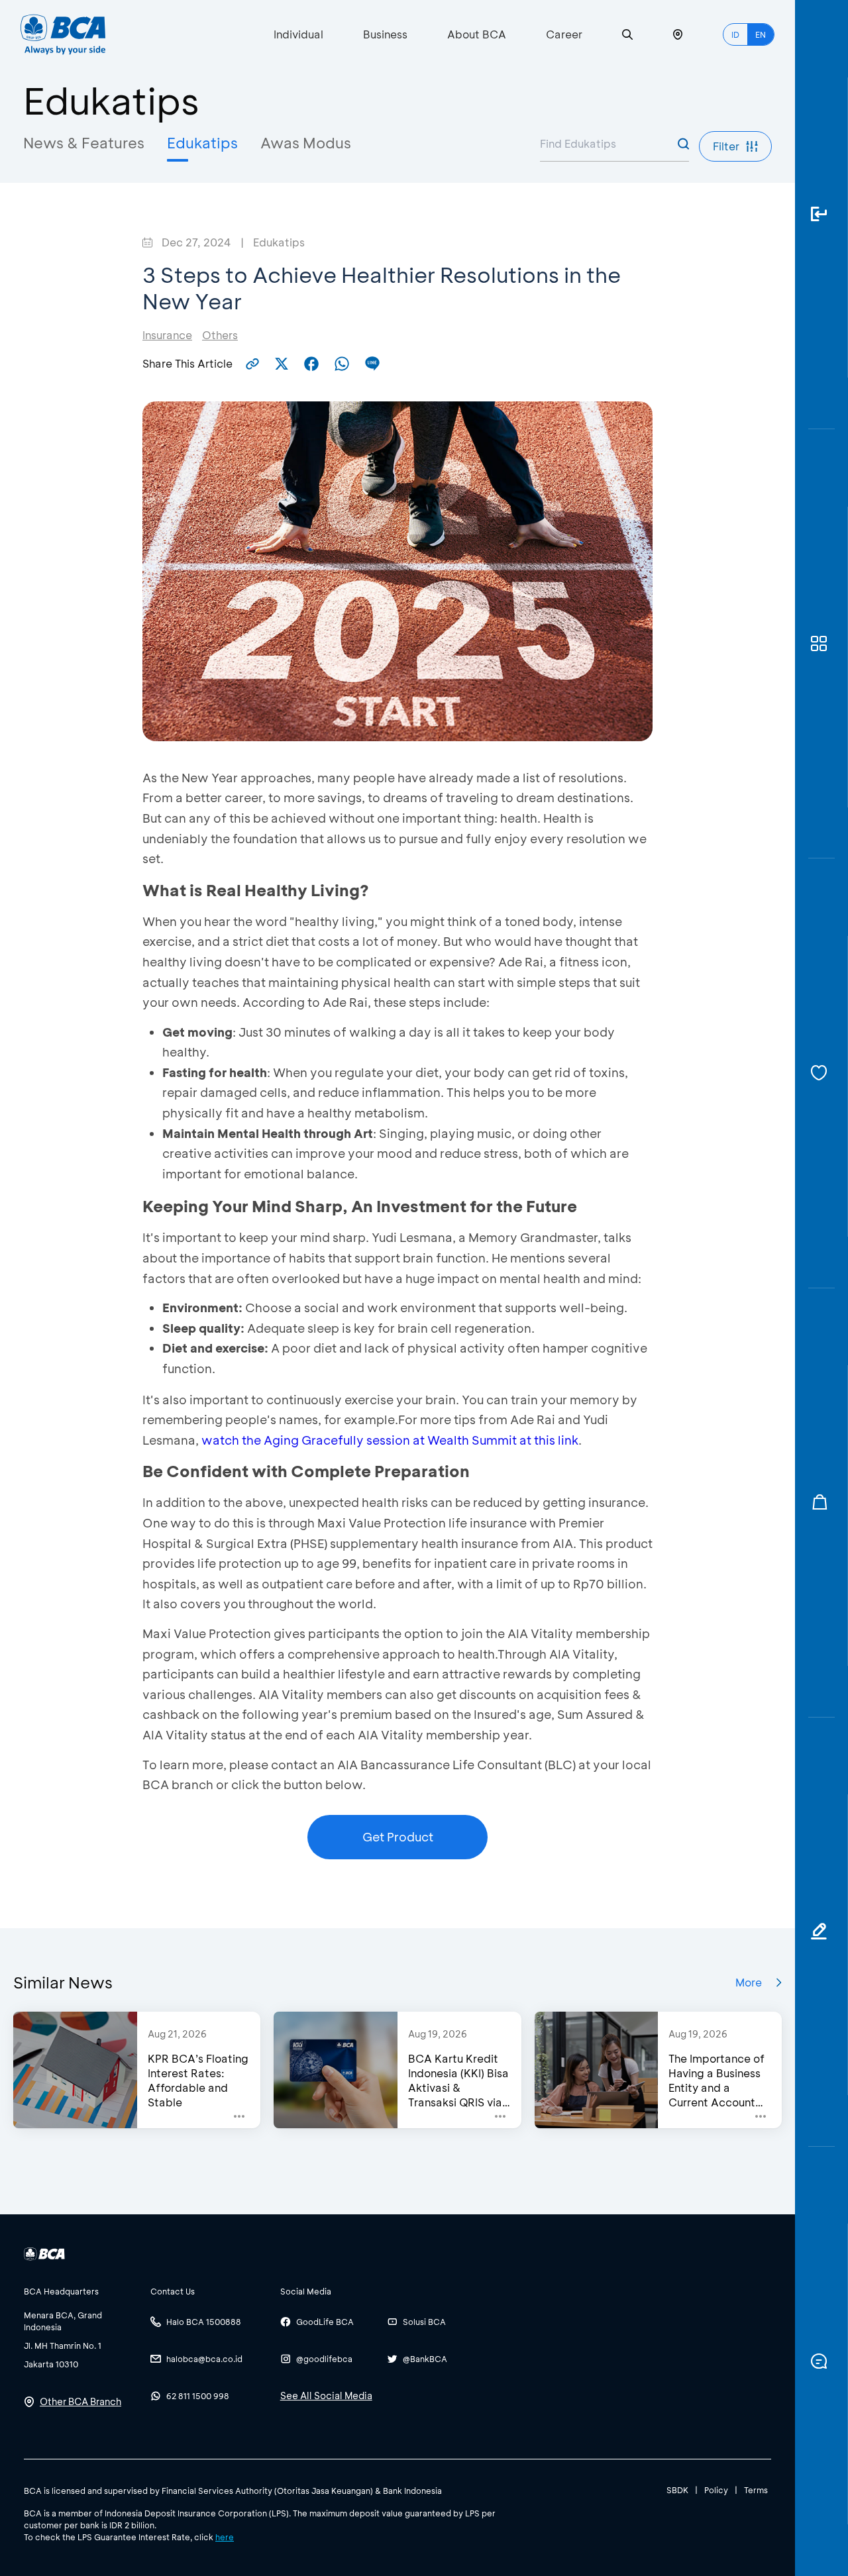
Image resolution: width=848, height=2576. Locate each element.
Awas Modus (306, 143)
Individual (298, 34)
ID (735, 34)
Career (564, 34)
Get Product (398, 1837)
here (225, 2537)
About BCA (477, 34)
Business (385, 34)
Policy (716, 2490)
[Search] (627, 35)
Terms (756, 2490)
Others (220, 335)
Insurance (167, 335)
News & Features (84, 143)
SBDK (677, 2490)
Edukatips (202, 143)
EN (761, 34)
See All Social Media (326, 2396)
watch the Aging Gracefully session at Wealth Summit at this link (390, 1440)
